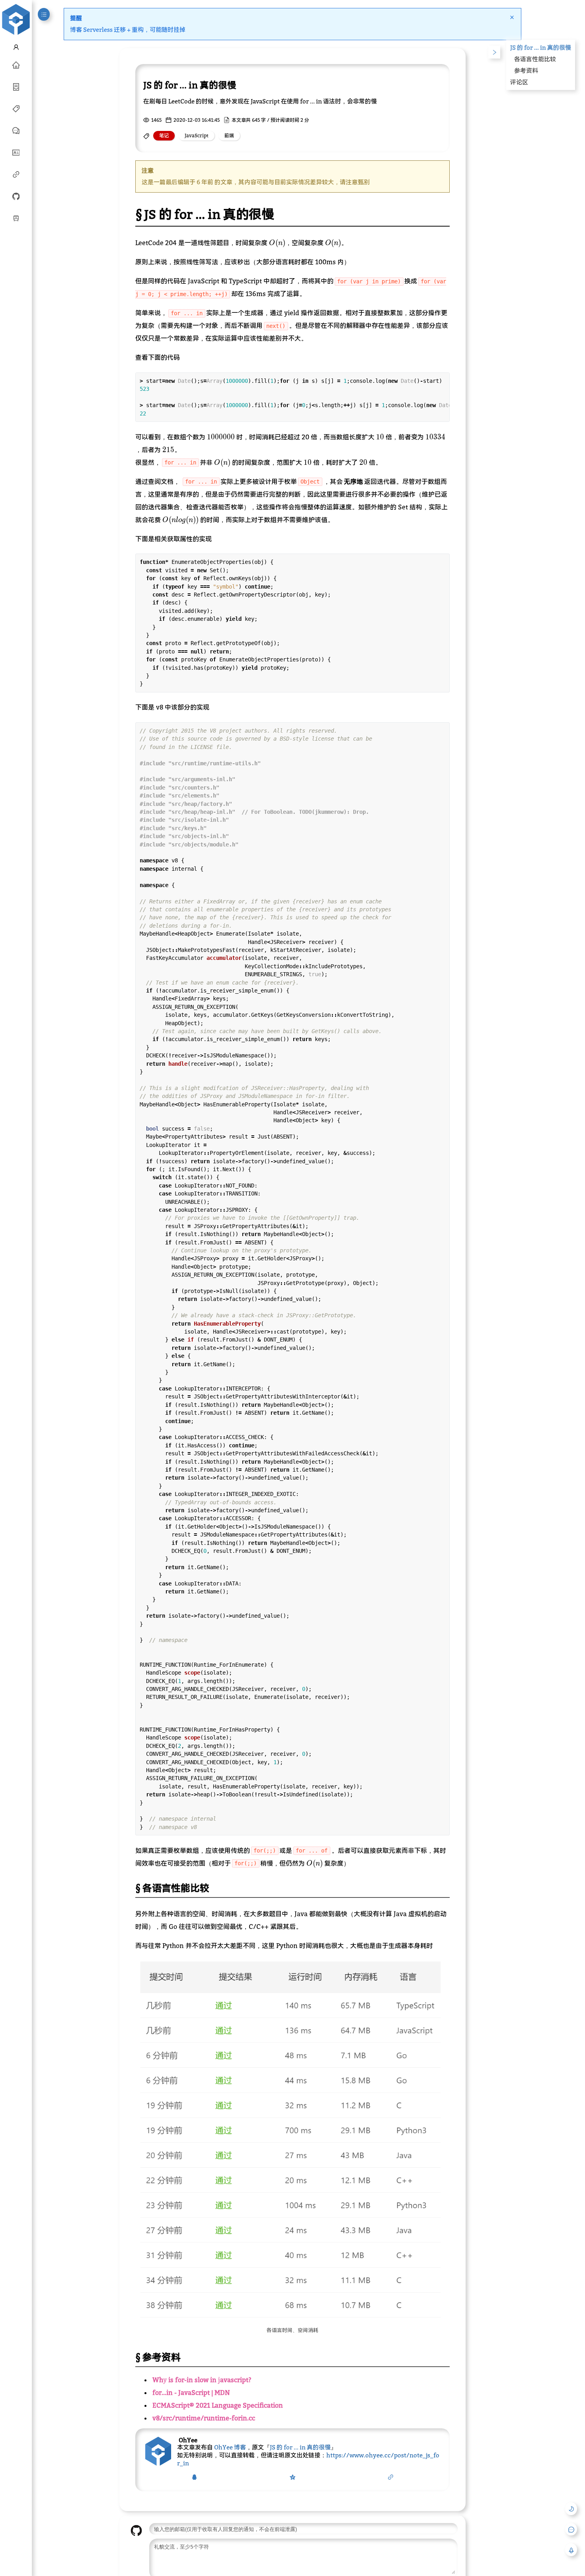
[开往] (16, 218)
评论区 (519, 82)
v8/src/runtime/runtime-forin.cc (204, 2418)
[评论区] (16, 130)
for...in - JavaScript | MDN (191, 2393)
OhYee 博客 (230, 2447)
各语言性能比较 (535, 59)
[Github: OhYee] (16, 196)
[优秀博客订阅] (16, 174)
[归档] (16, 86)
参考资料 (526, 70)
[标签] (16, 108)
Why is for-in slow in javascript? (202, 2380)
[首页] (16, 64)
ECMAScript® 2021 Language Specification (218, 2405)
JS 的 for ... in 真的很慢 (300, 2447)
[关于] (16, 152)
